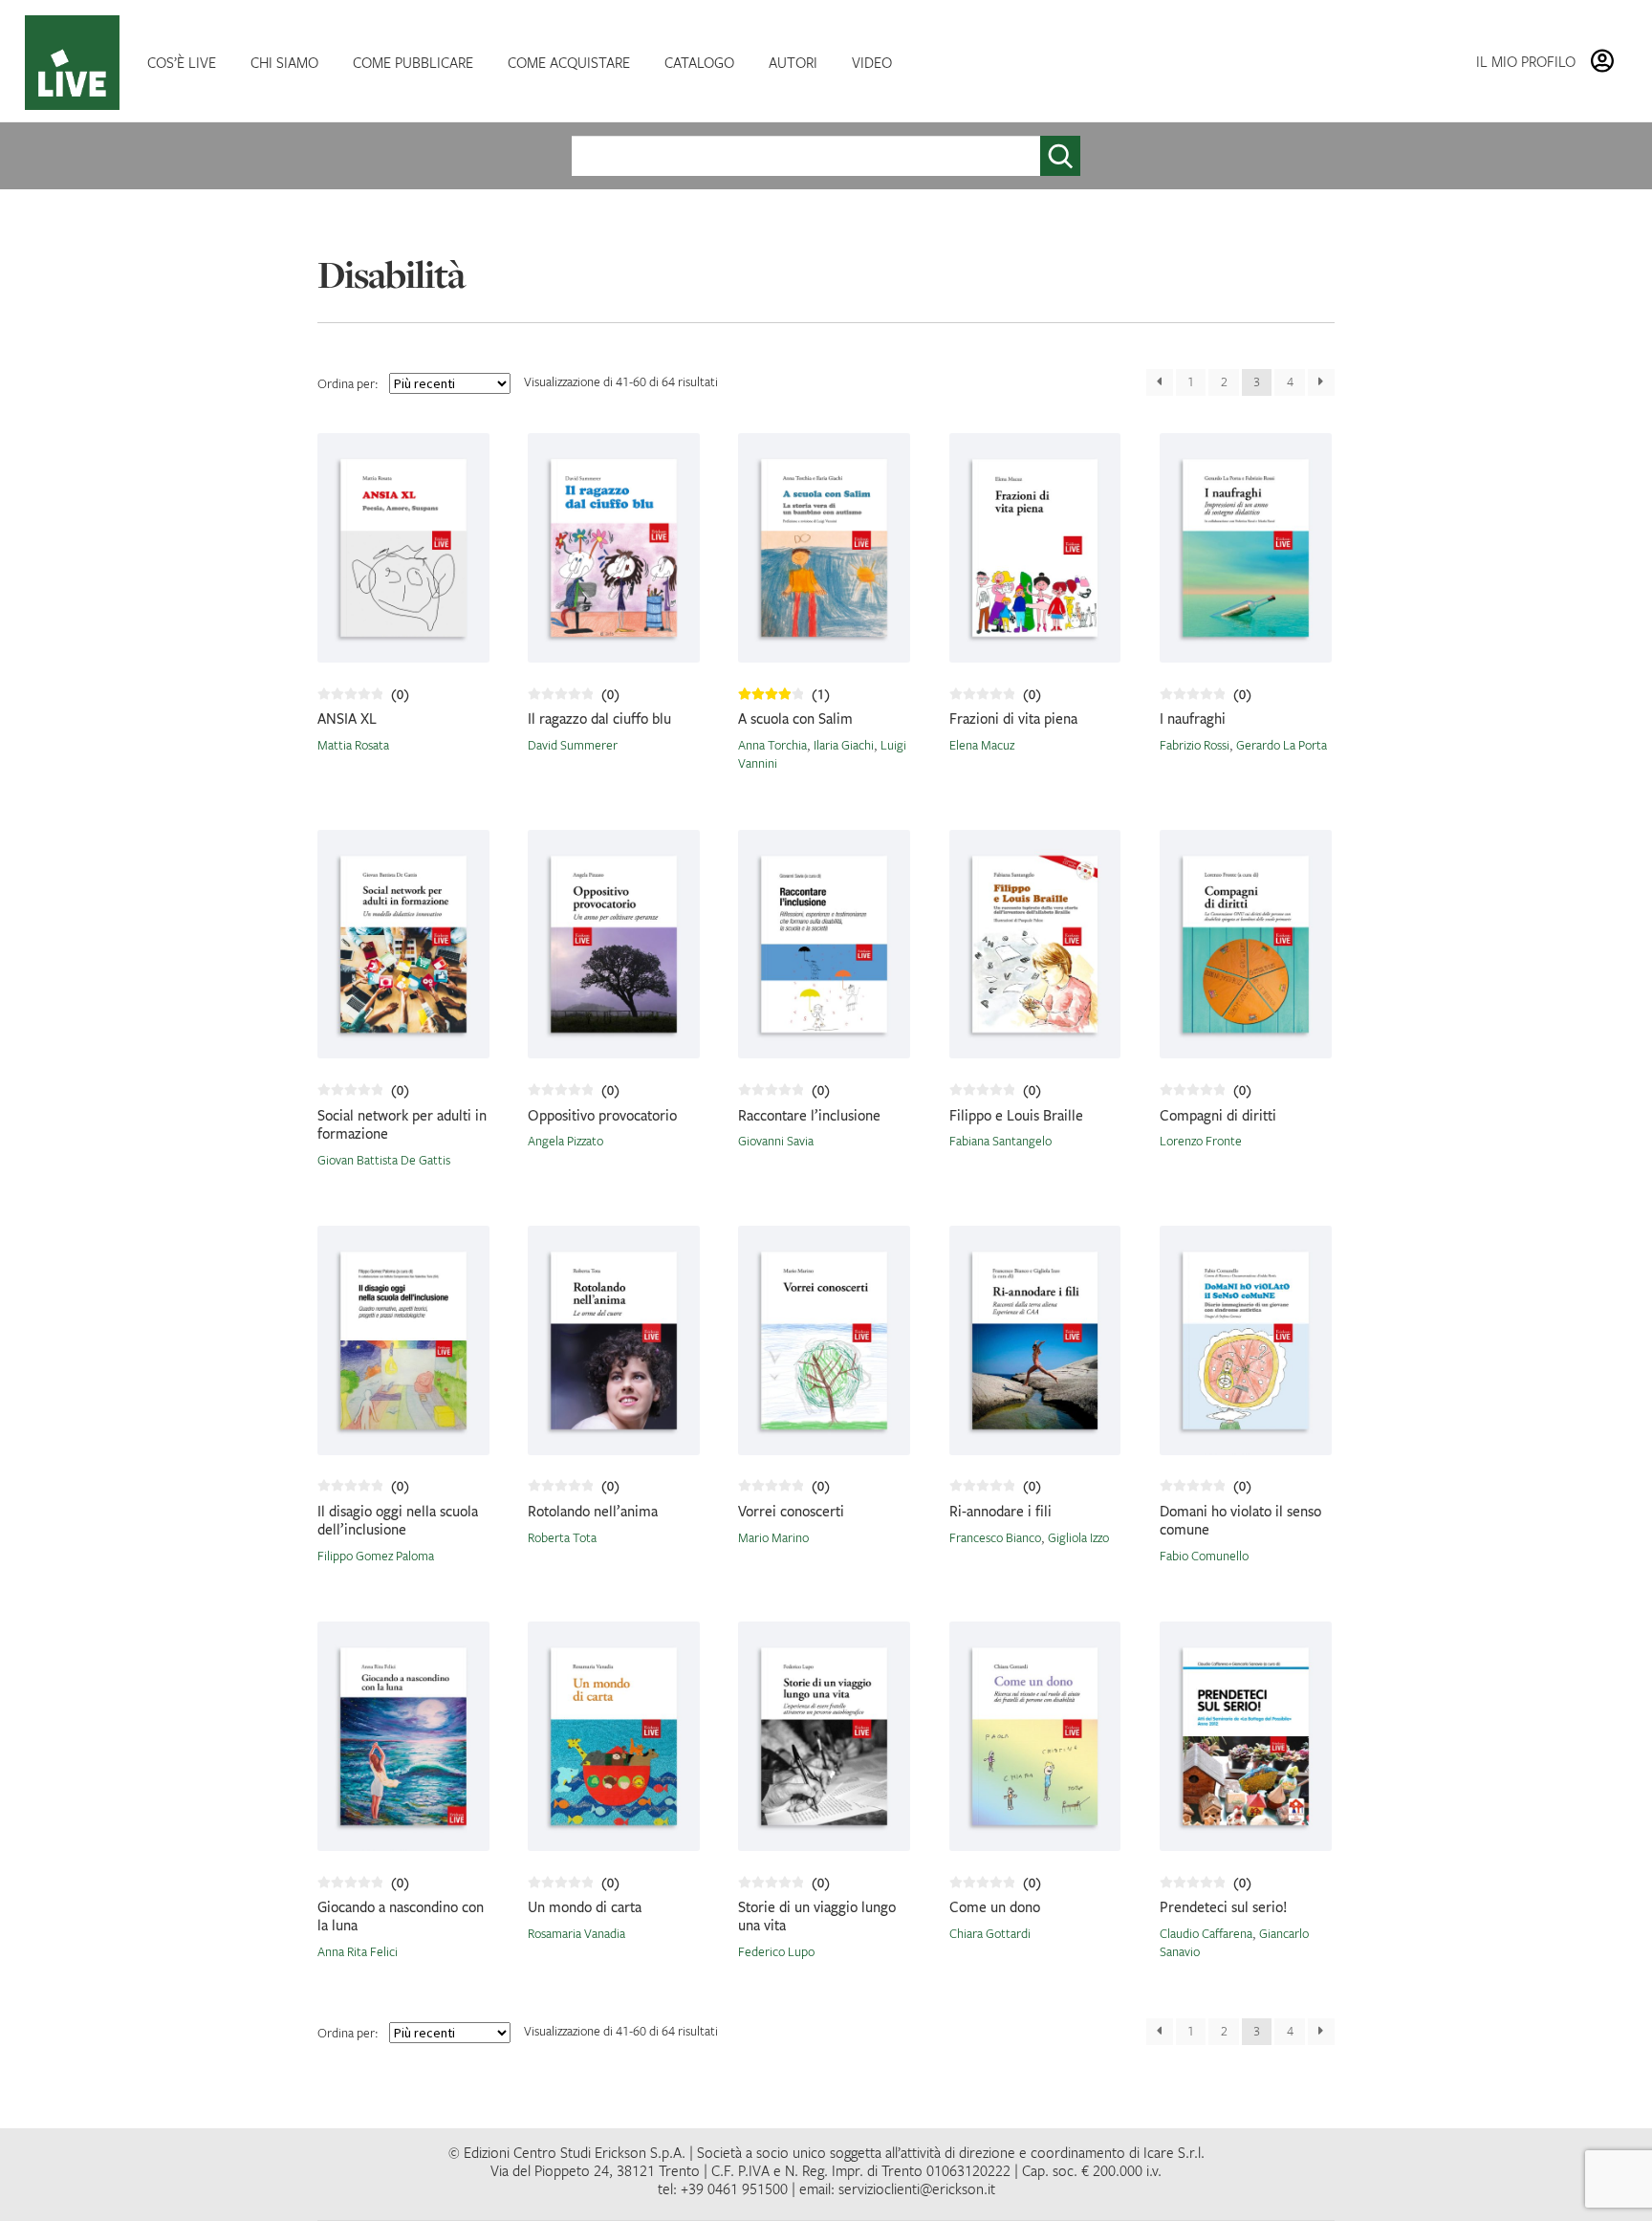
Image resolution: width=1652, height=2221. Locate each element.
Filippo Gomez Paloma (376, 1556)
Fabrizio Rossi (1195, 745)
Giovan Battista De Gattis (384, 1160)
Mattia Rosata (353, 745)
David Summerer (573, 745)
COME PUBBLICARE (413, 62)
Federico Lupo (776, 1951)
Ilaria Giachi (844, 745)
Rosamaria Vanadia (576, 1933)
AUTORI (793, 62)
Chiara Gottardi (990, 1933)
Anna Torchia (772, 745)
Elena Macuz (982, 745)
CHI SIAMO (284, 62)
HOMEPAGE (76, 63)
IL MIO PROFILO (1526, 61)
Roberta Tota (562, 1537)
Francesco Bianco (995, 1537)
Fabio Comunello (1204, 1556)
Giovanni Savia (776, 1141)
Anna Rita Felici (358, 1951)
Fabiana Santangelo (1000, 1141)
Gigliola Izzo (1078, 1537)
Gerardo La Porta (1282, 745)
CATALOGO (699, 62)
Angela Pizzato (565, 1141)
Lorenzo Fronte (1201, 1141)
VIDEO (872, 62)
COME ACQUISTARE (569, 62)
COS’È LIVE (182, 62)
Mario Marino (773, 1537)
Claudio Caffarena (1206, 1933)
